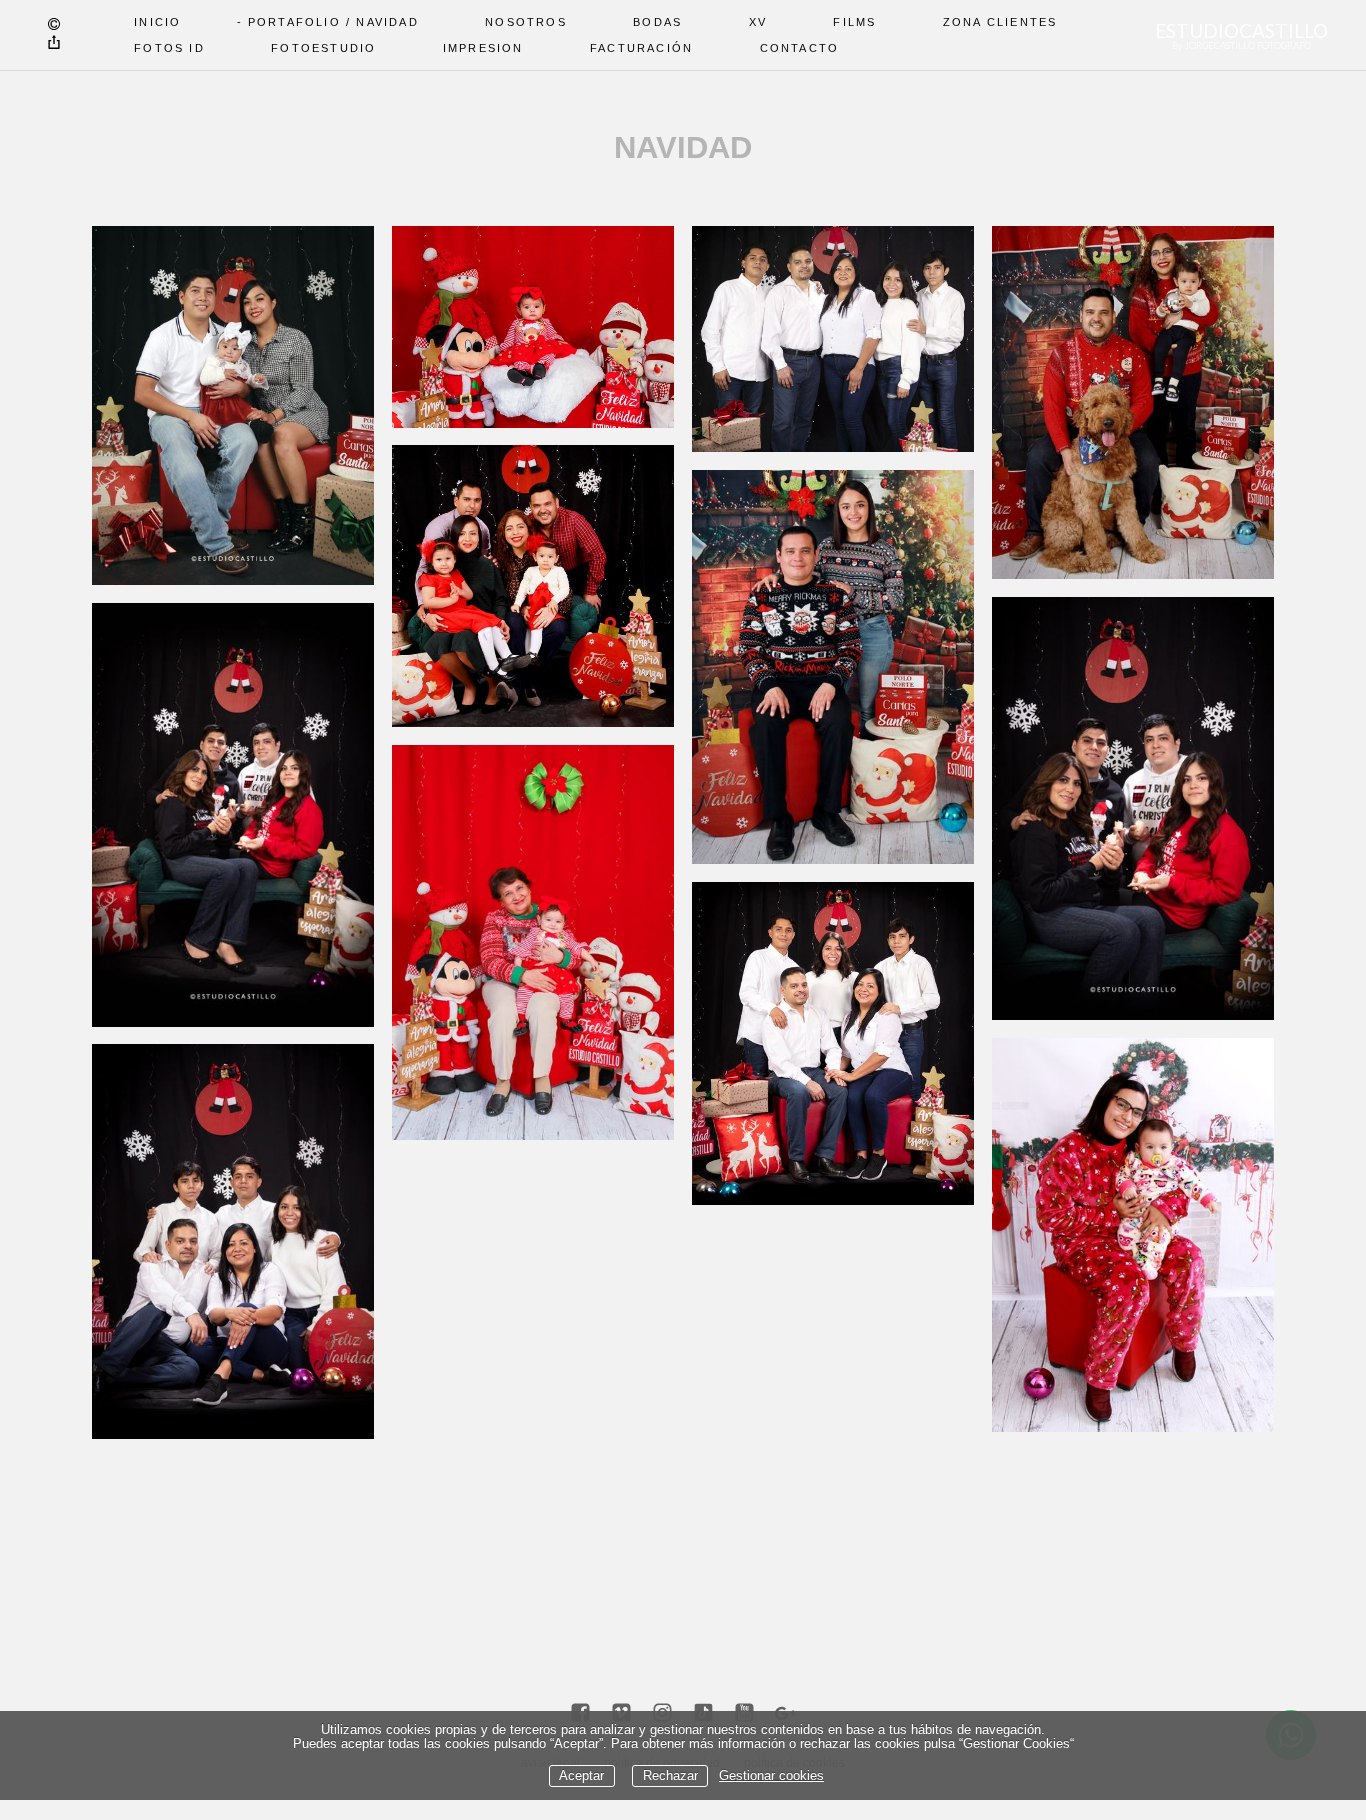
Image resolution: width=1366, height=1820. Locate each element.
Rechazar (670, 1776)
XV (758, 22)
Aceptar (581, 1776)
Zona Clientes (1000, 22)
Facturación (641, 48)
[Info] (54, 25)
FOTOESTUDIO (323, 48)
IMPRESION (483, 48)
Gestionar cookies (771, 1776)
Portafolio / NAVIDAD (333, 22)
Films (854, 22)
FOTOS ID (169, 48)
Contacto (800, 48)
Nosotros (526, 22)
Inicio (157, 22)
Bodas (657, 22)
